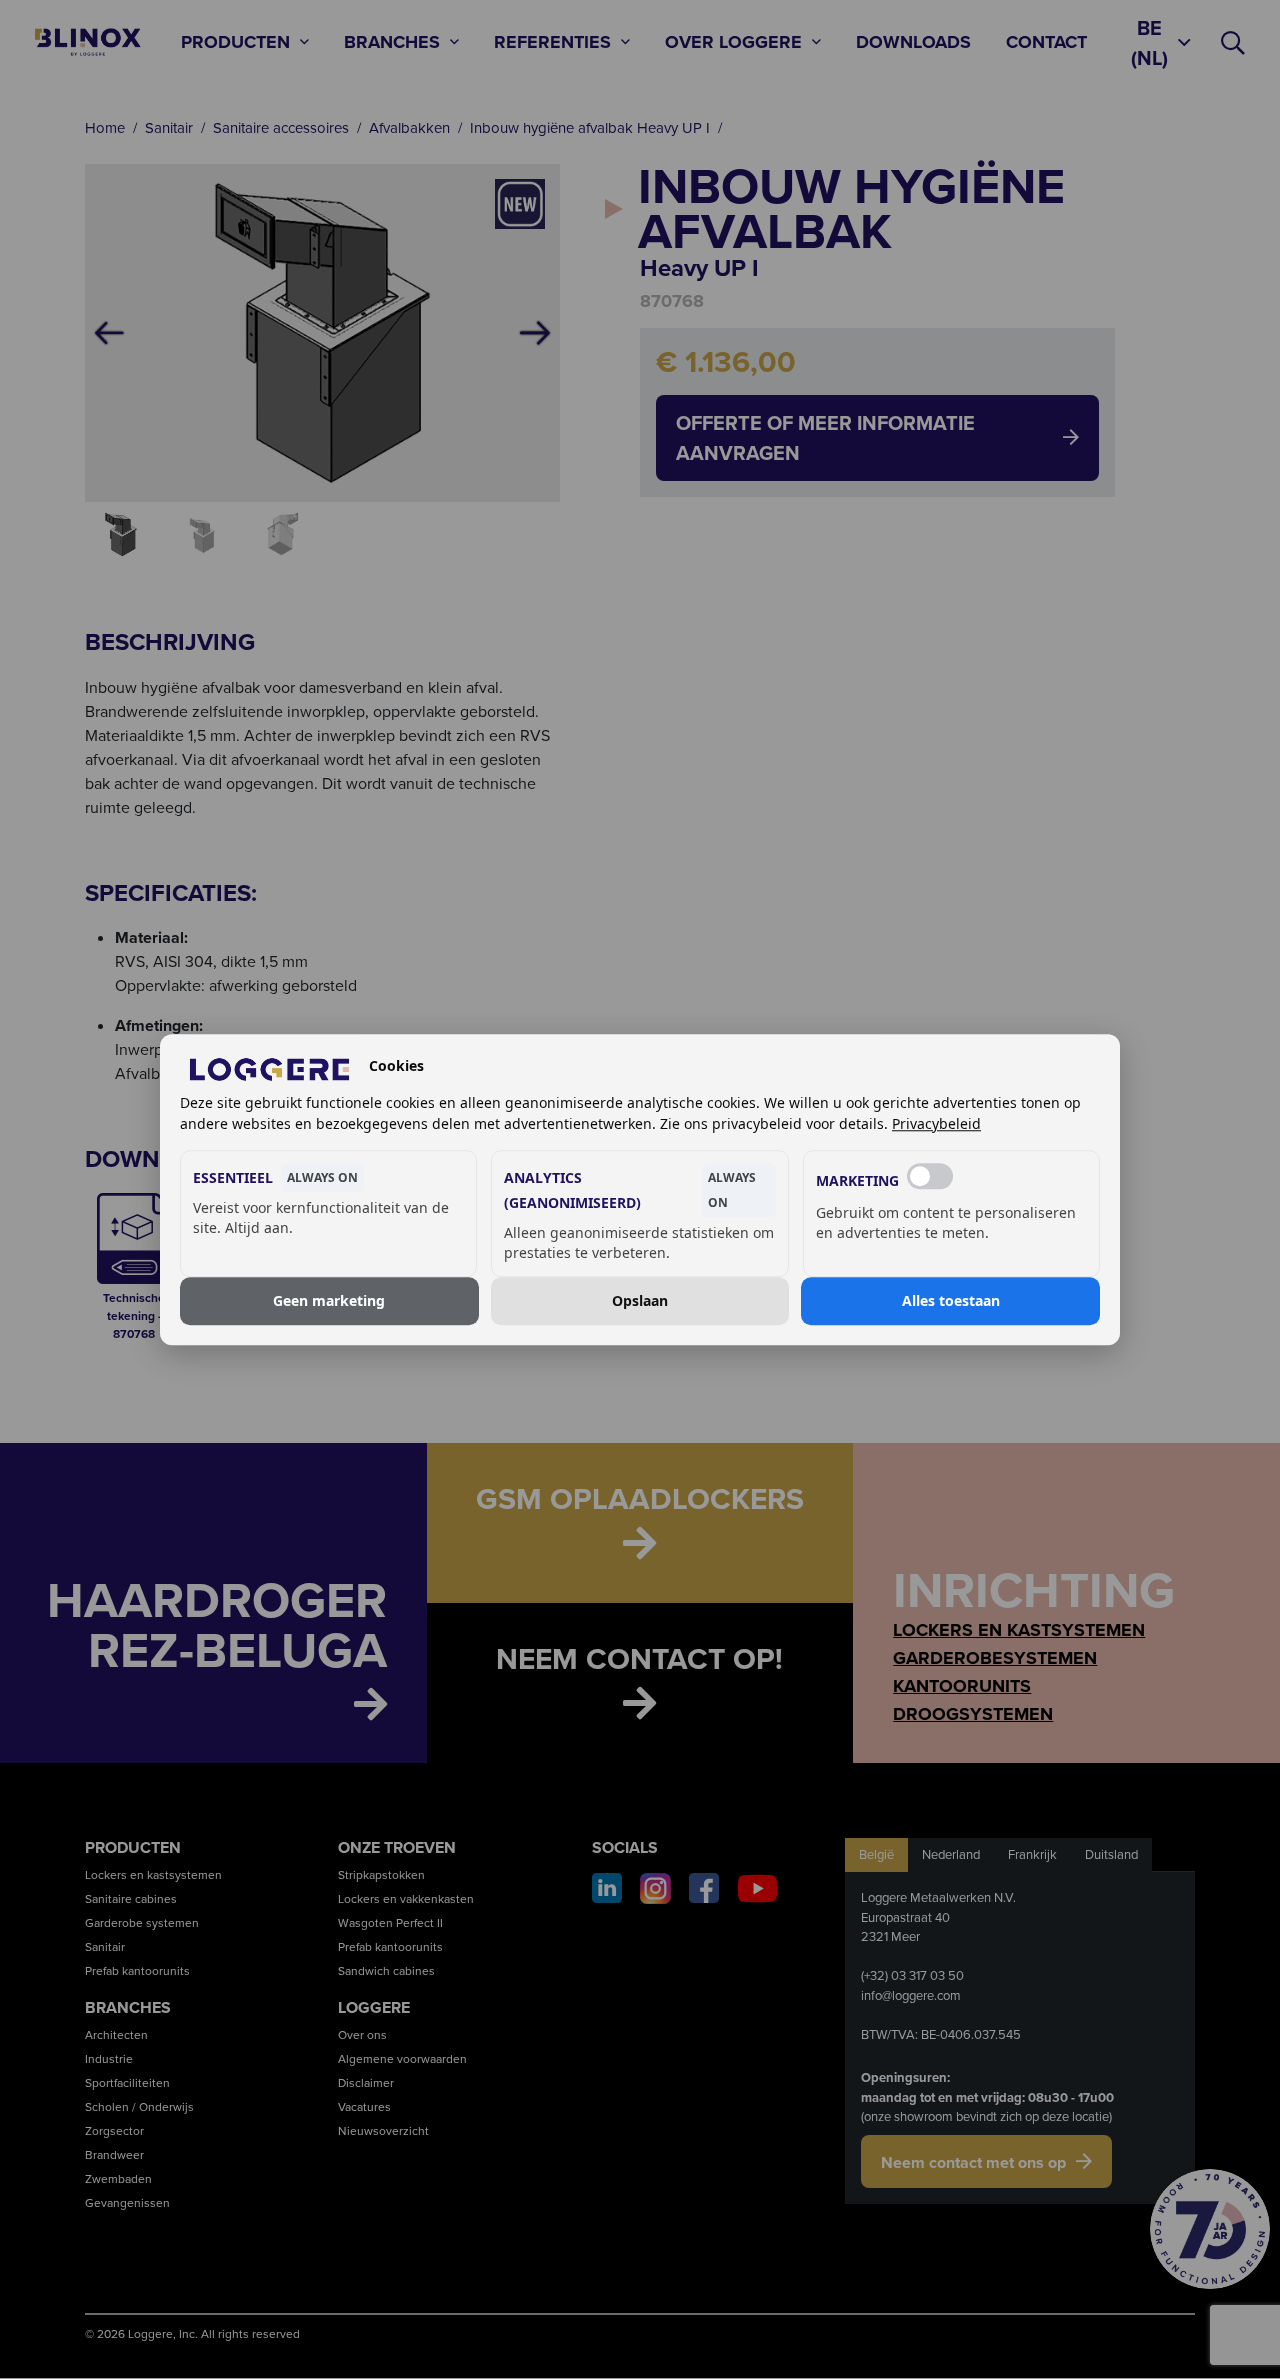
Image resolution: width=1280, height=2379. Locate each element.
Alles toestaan (951, 1300)
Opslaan (640, 1300)
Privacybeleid (936, 1123)
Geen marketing (329, 1300)
